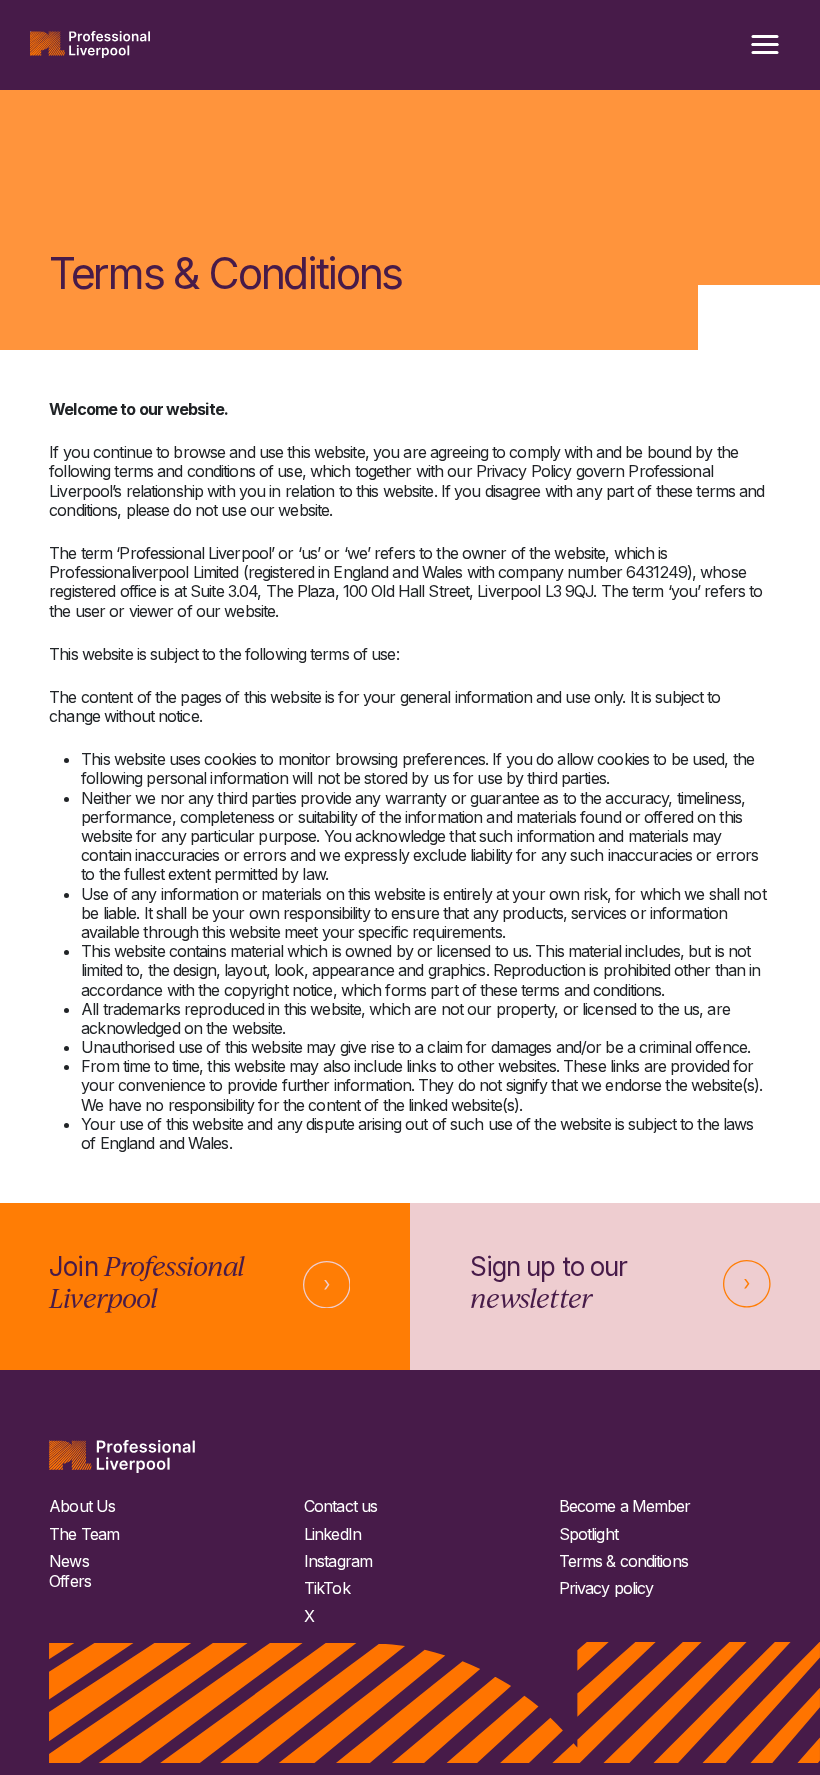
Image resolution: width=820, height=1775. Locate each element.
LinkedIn (332, 1534)
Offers (70, 1581)
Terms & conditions (623, 1561)
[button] (765, 45)
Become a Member (625, 1506)
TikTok (327, 1588)
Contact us (340, 1506)
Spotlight (588, 1534)
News (68, 1561)
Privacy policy (606, 1588)
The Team (84, 1534)
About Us (82, 1506)
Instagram (338, 1561)
